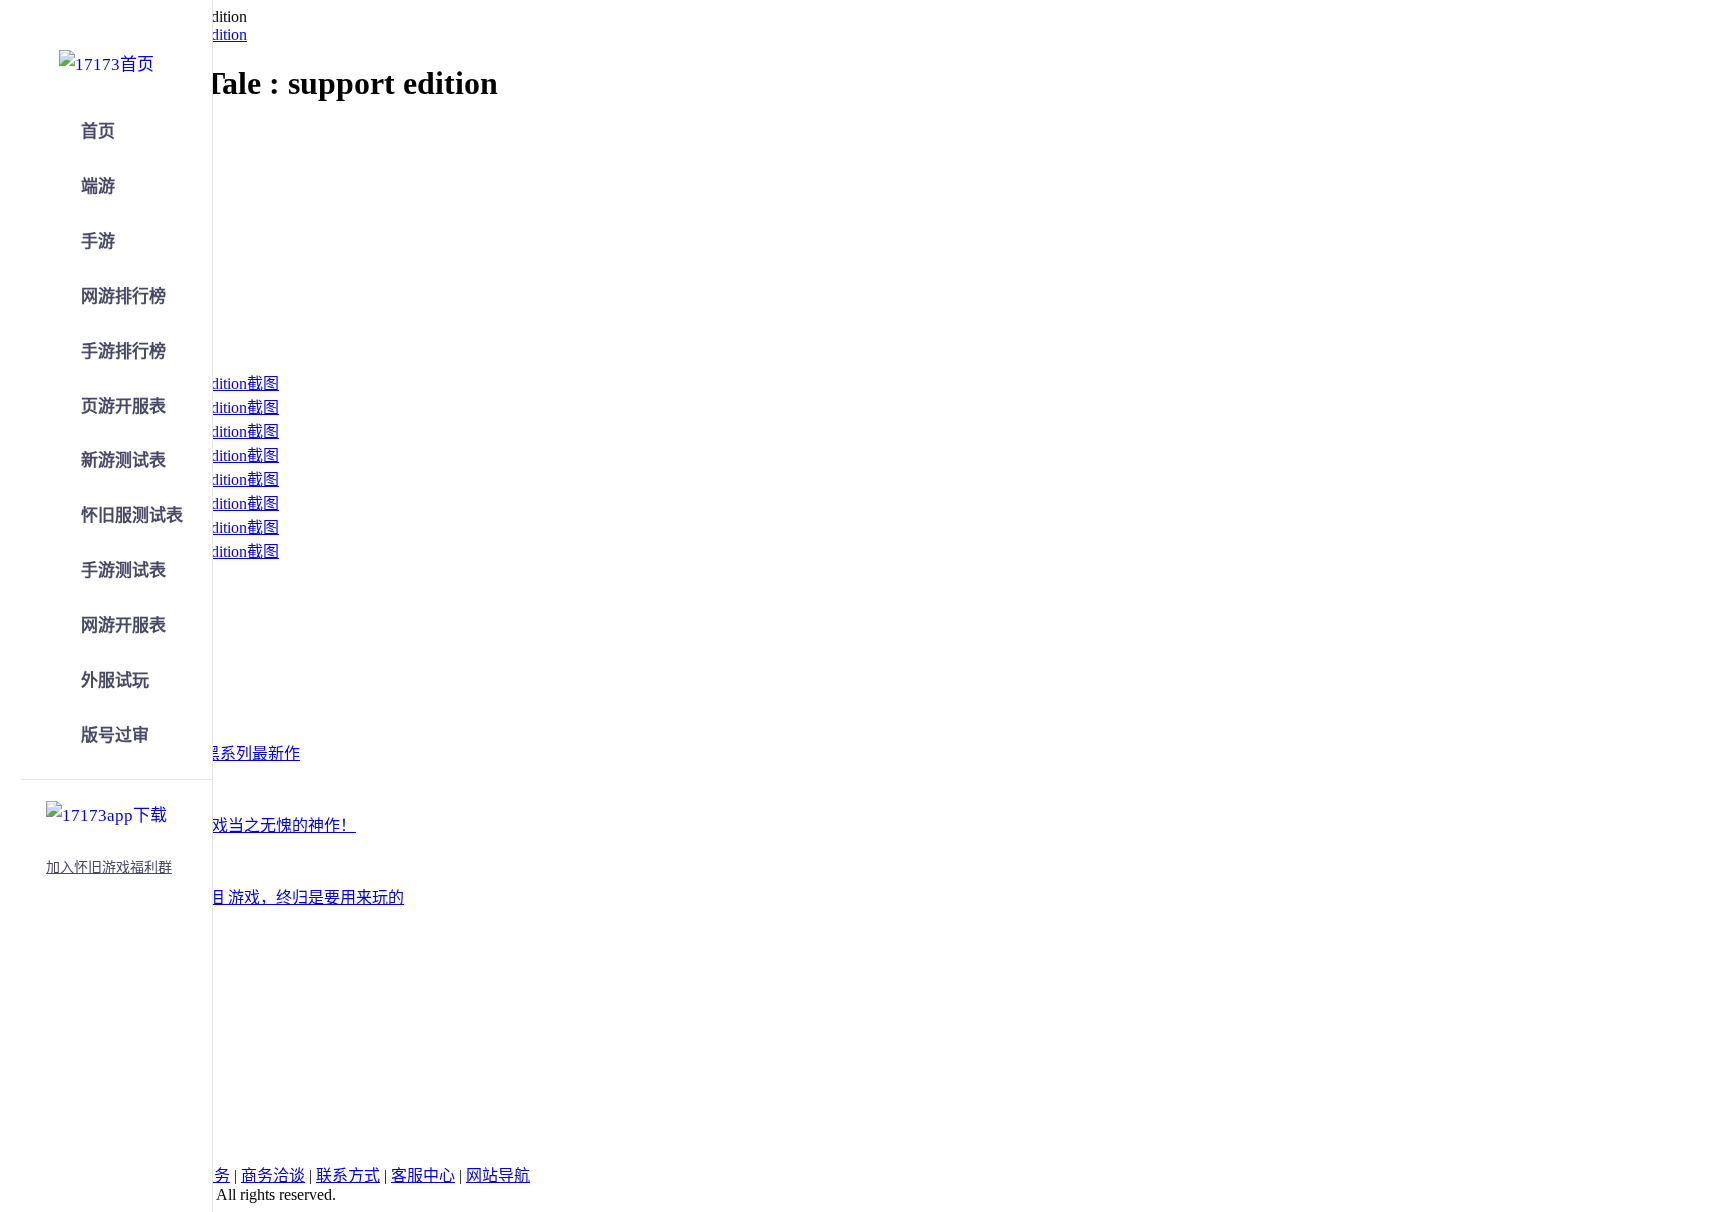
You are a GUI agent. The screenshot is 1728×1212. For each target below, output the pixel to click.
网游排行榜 (123, 296)
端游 (98, 186)
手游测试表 (123, 570)
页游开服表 (123, 406)
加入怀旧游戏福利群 (109, 867)
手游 (98, 241)
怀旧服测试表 (132, 515)
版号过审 (115, 735)
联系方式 (348, 1175)
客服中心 (423, 1175)
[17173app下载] (106, 812)
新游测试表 (123, 460)
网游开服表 (123, 625)
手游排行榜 (123, 351)
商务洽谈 (273, 1175)
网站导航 (498, 1175)
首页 (98, 131)
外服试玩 (115, 680)
